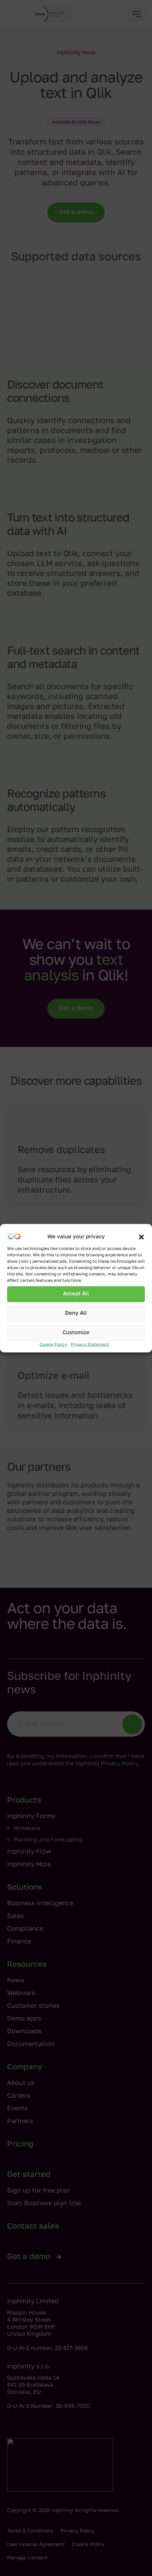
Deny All (76, 1313)
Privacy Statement (90, 1344)
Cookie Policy (53, 1344)
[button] (141, 1237)
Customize (76, 1333)
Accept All (76, 1294)
